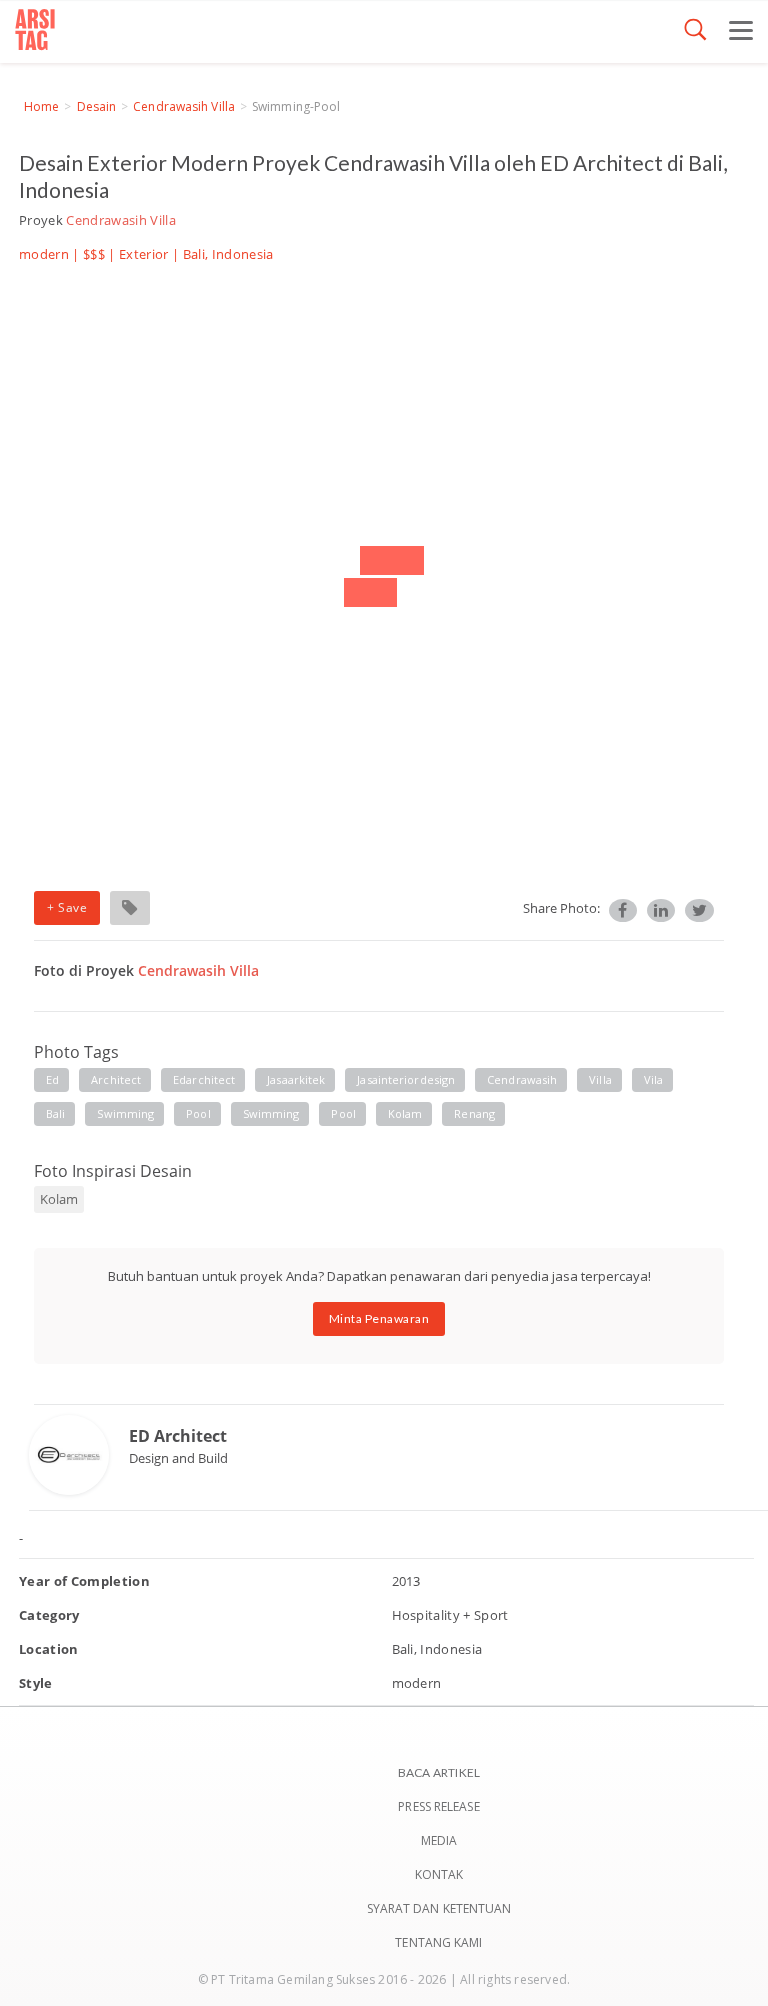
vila (653, 1079)
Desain (97, 106)
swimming (125, 1113)
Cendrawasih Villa (184, 106)
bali (55, 1113)
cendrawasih (522, 1079)
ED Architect (178, 1436)
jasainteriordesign (406, 1079)
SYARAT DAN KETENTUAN (439, 1908)
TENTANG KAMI (438, 1942)
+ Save (67, 907)
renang (474, 1113)
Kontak (439, 1874)
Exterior (144, 254)
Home (41, 106)
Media (439, 1840)
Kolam (59, 1199)
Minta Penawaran (379, 1318)
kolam (405, 1113)
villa (600, 1079)
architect (116, 1079)
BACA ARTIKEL (439, 1772)
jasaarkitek (296, 1079)
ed (52, 1079)
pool (198, 1113)
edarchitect (204, 1079)
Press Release (438, 1806)
